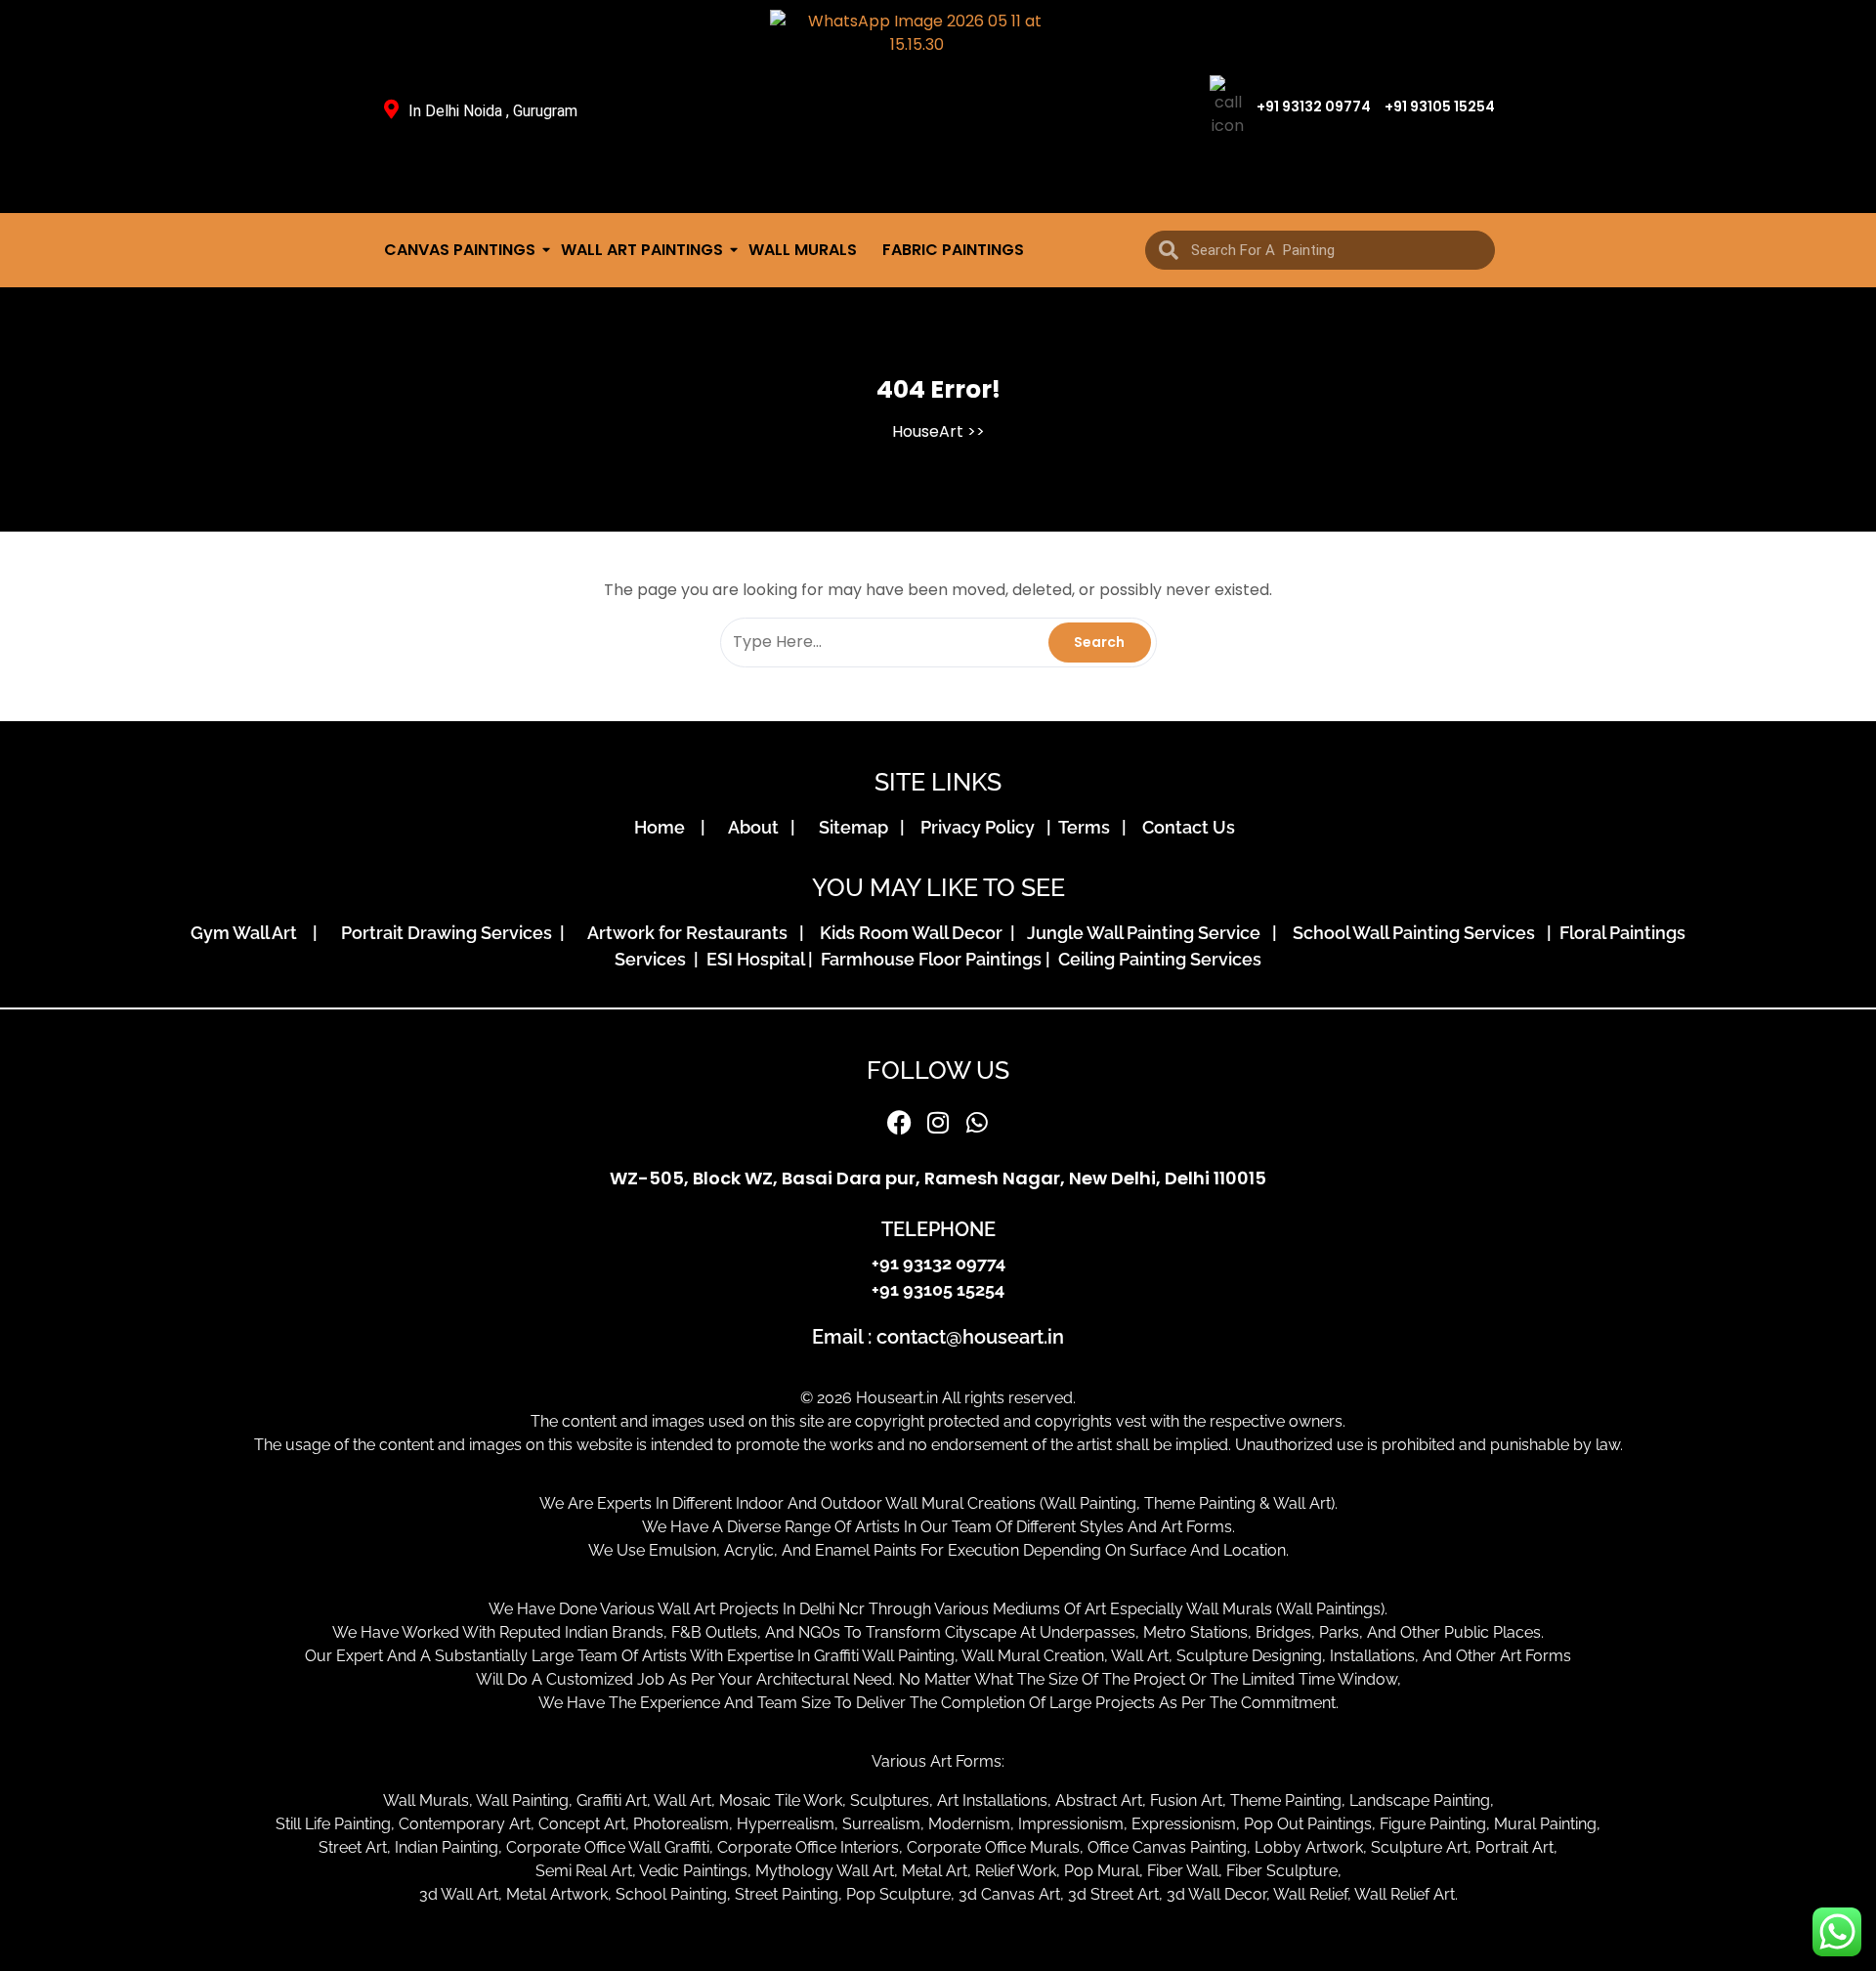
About (757, 827)
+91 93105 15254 (1440, 107)
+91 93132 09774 (1314, 107)
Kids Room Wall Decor (913, 933)
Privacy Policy (981, 827)
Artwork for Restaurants (691, 933)
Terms (1088, 827)
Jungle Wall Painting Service (1148, 933)
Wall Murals (803, 250)
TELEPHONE (938, 1229)
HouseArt (928, 431)
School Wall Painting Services (1418, 933)
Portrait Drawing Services (448, 933)
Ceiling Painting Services (1156, 959)
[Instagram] (938, 1122)
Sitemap (857, 827)
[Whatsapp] (977, 1122)
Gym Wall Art (250, 933)
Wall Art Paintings (642, 250)
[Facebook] (899, 1122)
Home (665, 827)
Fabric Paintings (953, 250)
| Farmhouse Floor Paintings (923, 959)
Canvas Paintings (460, 250)
